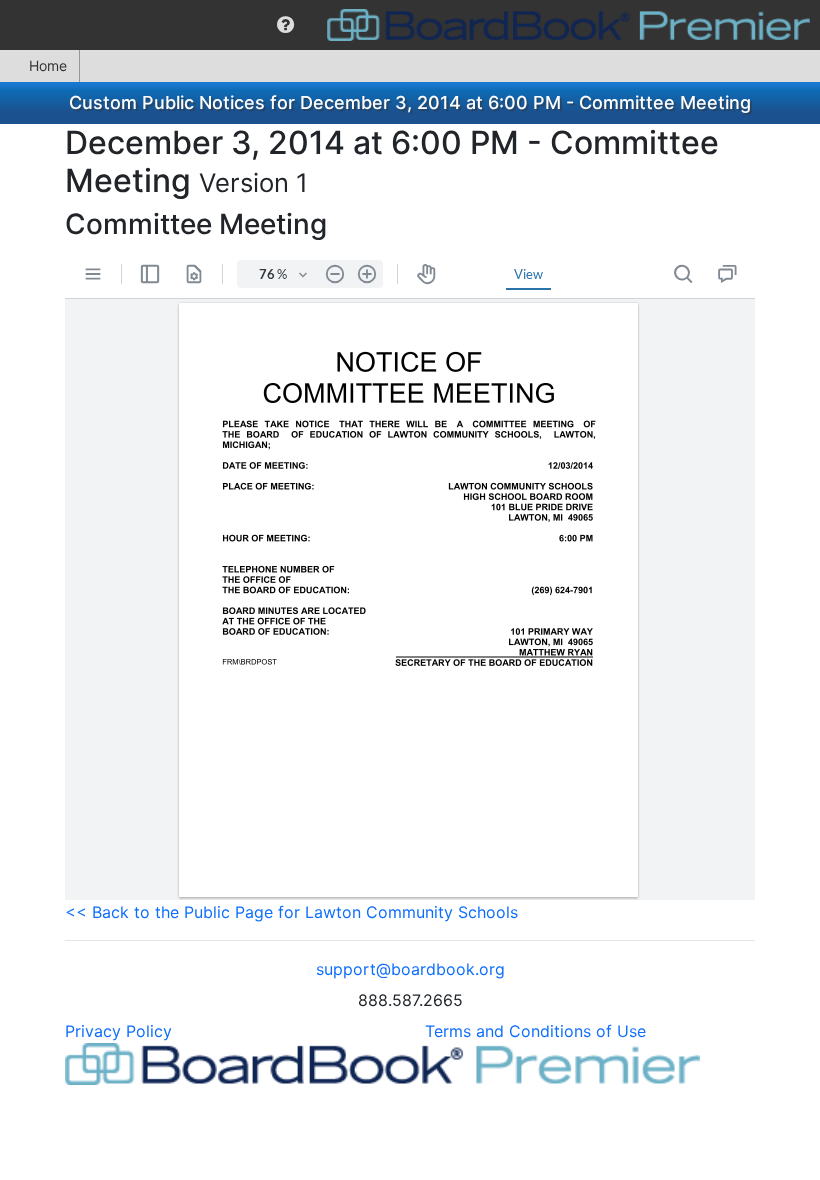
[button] (285, 25)
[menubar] (410, 25)
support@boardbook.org (410, 969)
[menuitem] (285, 25)
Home (48, 65)
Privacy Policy (118, 1031)
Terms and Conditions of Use (535, 1031)
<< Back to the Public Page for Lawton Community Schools (291, 912)
